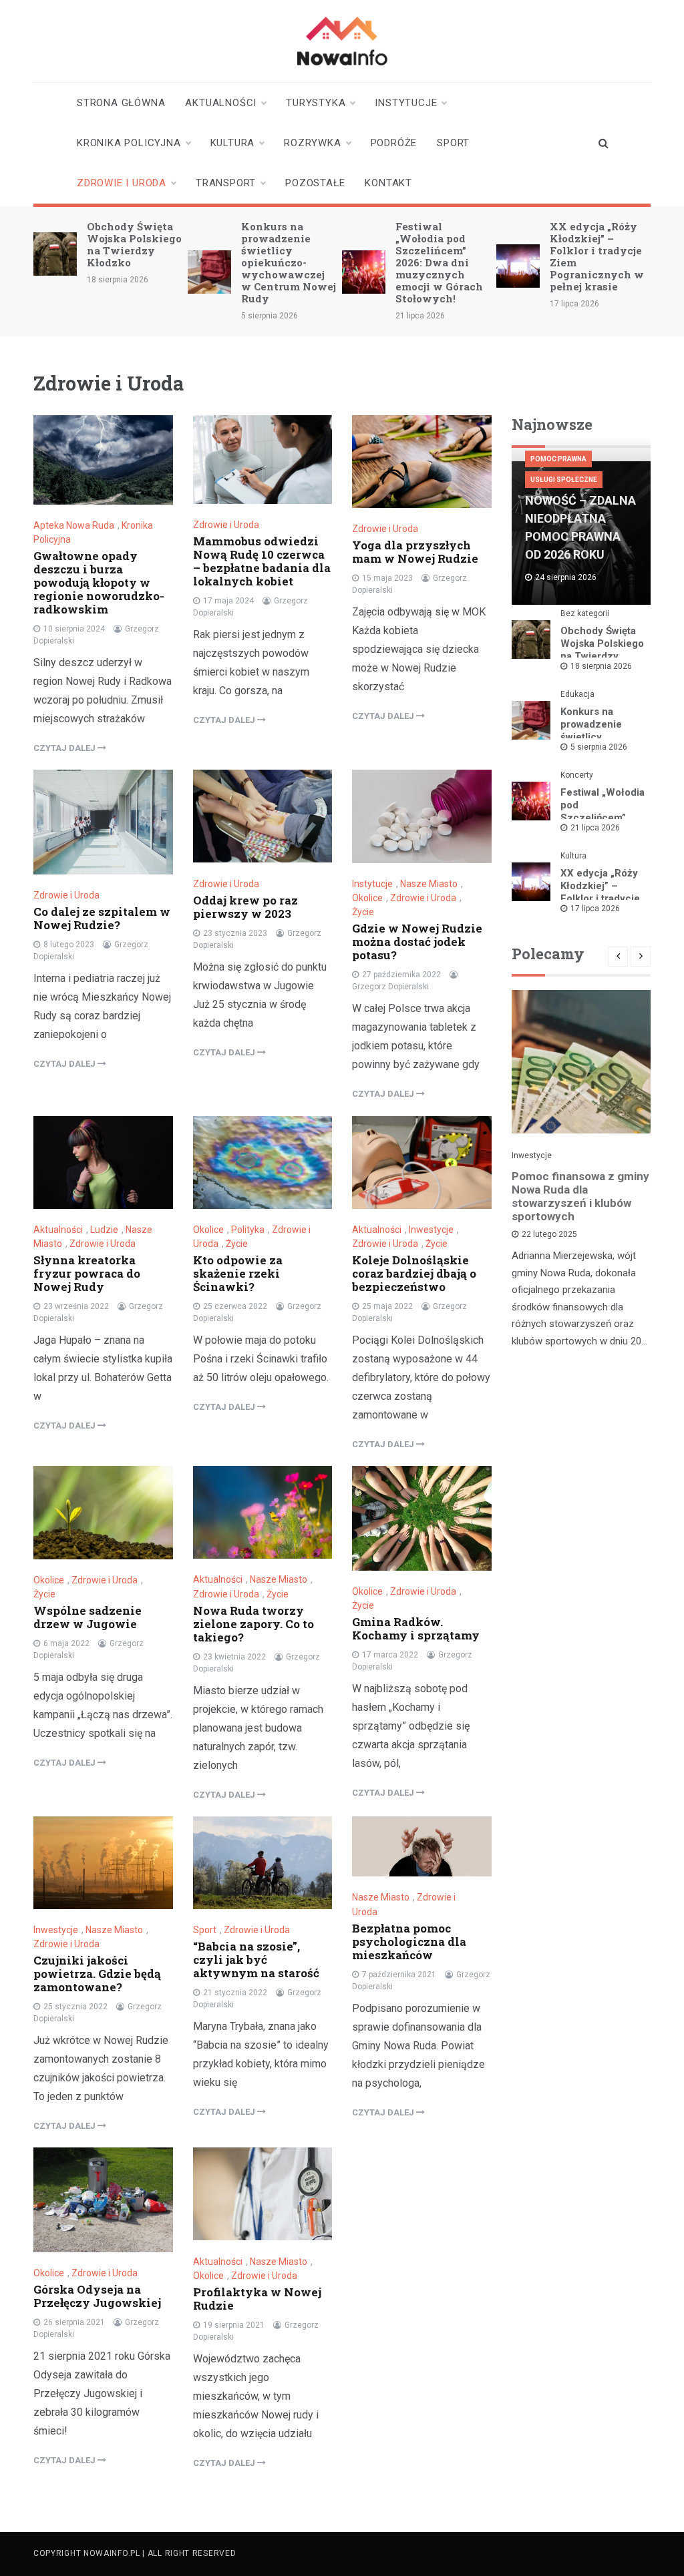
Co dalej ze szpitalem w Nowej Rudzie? (102, 918)
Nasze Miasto (429, 884)
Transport (226, 183)
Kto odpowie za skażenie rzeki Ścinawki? (238, 1273)
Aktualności (221, 103)
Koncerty (577, 775)
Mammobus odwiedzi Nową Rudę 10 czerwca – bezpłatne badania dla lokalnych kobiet (262, 561)
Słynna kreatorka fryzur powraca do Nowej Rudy (87, 1273)
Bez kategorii (585, 613)
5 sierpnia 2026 (599, 747)
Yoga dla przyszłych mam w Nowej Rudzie (415, 552)
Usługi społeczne (564, 480)
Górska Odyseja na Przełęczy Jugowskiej (97, 2296)
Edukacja (577, 694)
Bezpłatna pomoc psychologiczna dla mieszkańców (409, 1942)
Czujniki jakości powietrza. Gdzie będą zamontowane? (97, 1974)
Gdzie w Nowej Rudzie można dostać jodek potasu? (417, 942)
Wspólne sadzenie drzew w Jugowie (88, 1617)
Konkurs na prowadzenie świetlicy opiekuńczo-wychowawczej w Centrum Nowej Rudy (289, 262)
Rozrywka (312, 143)
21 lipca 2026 (595, 828)
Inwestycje (431, 1230)
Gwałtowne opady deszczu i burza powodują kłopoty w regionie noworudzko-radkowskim (99, 582)
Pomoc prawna (558, 459)
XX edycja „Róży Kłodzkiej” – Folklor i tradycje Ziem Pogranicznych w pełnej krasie (597, 256)
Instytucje (406, 103)
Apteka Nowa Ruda (74, 525)
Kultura (233, 143)
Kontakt (388, 183)
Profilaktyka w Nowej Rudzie (257, 2299)
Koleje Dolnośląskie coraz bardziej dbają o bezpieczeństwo (414, 1273)
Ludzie (104, 1230)
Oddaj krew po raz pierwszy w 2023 (245, 907)
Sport (453, 143)
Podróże (394, 143)
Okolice (367, 898)
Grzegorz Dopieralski (390, 987)
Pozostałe (315, 183)
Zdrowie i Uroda (122, 183)
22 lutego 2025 (549, 1234)
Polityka (248, 1230)
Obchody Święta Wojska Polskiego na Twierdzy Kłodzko (134, 244)
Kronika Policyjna (129, 143)
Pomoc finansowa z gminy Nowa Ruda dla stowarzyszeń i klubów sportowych (580, 1196)
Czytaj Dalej (65, 748)
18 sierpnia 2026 (601, 666)
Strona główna (121, 103)
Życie (363, 912)
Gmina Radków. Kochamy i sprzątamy (416, 1628)
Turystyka (316, 103)
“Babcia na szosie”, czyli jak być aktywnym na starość (256, 1960)
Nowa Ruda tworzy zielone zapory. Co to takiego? (253, 1624)
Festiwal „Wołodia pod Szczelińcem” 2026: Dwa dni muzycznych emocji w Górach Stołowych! (439, 262)
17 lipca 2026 (595, 909)
